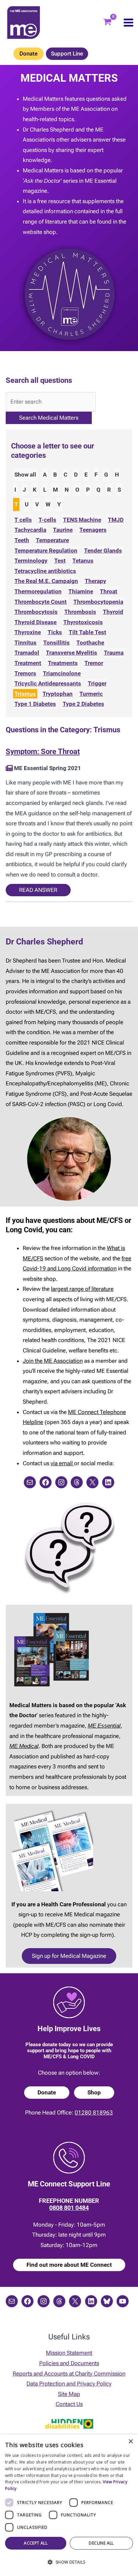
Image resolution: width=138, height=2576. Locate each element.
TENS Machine (82, 520)
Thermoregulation (38, 591)
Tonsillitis (56, 643)
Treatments (63, 663)
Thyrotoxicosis (83, 622)
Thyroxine (28, 632)
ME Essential (104, 1726)
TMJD (116, 520)
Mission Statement (69, 2353)
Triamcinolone (62, 673)
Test (60, 561)
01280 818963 (94, 2112)
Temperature (52, 540)
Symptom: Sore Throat (43, 752)
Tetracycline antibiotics (45, 571)
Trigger (97, 683)
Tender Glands (103, 551)
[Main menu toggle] (128, 23)
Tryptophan (58, 694)
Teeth (22, 540)
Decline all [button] (101, 2543)
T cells (23, 520)
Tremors (25, 673)
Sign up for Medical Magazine (69, 1956)
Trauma (114, 653)
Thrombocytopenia (98, 602)
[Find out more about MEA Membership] (9, 768)
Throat (109, 591)
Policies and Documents (69, 2363)
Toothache (90, 643)
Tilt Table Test (87, 632)
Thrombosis (80, 612)
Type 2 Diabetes (83, 704)
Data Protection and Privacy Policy (69, 2384)
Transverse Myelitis (72, 653)
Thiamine (81, 591)
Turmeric (91, 694)
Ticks (55, 632)
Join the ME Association (53, 1361)
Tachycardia (30, 530)
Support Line (67, 54)
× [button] (130, 2442)
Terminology (31, 561)
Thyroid (113, 612)
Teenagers (93, 530)
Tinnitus (25, 643)
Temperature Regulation (46, 551)
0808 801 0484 (69, 2208)
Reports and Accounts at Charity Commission (69, 2374)
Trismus (25, 694)
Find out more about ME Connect (69, 2265)
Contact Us (69, 2404)
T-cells (47, 520)
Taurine (63, 530)
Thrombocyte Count (41, 602)
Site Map (69, 2394)
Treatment (28, 663)
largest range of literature (82, 1289)
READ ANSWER (38, 890)
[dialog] (69, 2505)
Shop (94, 2092)
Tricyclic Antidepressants (48, 683)
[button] (69, 2562)
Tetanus (83, 561)
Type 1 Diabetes (35, 704)
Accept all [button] (36, 2543)
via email (62, 1463)
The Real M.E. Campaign (46, 581)
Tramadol (27, 653)
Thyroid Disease (36, 622)
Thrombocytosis (36, 612)
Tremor (94, 663)
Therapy (95, 581)
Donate (28, 54)
